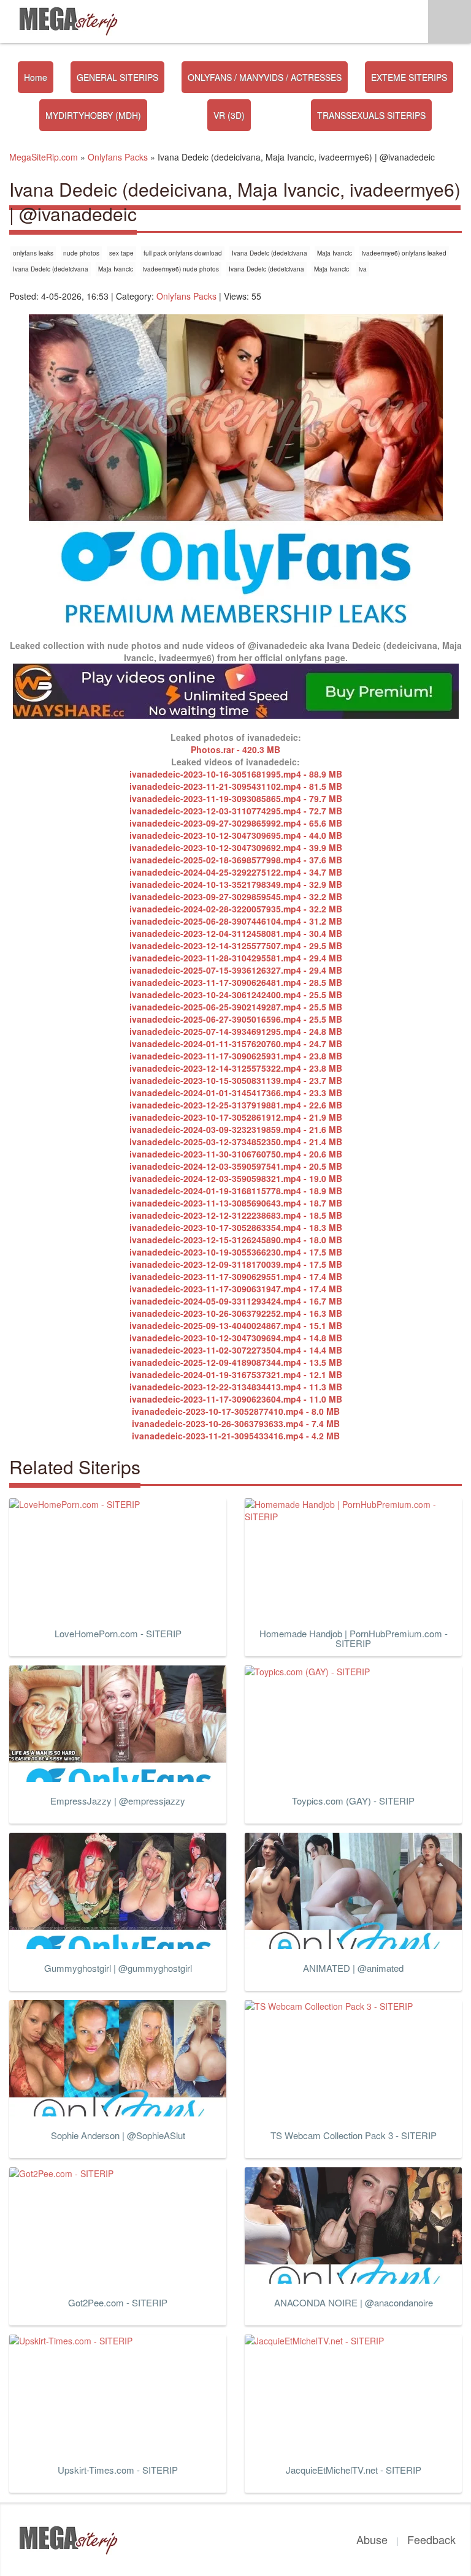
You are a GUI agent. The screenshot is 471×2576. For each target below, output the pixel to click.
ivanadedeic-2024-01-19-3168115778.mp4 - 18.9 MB (236, 1191)
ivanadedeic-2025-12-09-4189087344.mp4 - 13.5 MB (236, 1362)
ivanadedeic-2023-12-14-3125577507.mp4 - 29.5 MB (236, 945)
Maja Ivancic (335, 253)
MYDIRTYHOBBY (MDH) (93, 115)
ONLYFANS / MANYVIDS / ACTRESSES (265, 77)
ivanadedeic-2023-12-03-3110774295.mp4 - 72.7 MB (236, 811)
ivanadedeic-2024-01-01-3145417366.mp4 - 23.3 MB (236, 1093)
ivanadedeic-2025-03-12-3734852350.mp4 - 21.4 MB (236, 1142)
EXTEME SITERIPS (409, 77)
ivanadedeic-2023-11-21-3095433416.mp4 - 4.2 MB (236, 1436)
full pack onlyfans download (183, 253)
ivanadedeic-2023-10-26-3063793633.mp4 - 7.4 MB (236, 1423)
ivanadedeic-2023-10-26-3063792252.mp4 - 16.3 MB (236, 1313)
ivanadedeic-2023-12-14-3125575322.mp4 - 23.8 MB (236, 1068)
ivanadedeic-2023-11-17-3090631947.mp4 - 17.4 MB (236, 1289)
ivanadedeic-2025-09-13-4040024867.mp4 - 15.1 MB (236, 1325)
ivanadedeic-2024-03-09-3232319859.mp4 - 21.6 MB (236, 1129)
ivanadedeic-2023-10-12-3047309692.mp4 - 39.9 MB (236, 847)
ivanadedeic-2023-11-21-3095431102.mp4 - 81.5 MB (236, 786)
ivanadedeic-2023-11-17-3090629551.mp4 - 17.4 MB (236, 1276)
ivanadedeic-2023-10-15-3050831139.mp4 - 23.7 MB (236, 1080)
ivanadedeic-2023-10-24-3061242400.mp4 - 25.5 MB (236, 994)
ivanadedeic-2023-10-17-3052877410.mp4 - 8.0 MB (236, 1411)
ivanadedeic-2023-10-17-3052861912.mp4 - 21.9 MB (236, 1117)
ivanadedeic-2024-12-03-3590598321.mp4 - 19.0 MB (236, 1178)
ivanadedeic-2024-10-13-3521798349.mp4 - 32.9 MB (236, 884)
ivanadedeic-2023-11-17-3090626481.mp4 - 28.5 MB (236, 982)
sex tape (121, 253)
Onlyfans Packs (186, 296)
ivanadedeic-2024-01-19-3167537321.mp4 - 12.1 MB (236, 1374)
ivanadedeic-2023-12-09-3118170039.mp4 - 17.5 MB (236, 1264)
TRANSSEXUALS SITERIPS (371, 115)
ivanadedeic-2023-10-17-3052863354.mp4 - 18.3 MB (236, 1227)
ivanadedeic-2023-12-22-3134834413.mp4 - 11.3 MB (236, 1387)
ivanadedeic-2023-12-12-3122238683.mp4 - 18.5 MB (236, 1215)
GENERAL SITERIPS (117, 77)
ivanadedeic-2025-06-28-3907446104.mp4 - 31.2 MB (236, 921)
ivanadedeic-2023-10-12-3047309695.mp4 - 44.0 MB (236, 835)
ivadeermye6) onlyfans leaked (404, 253)
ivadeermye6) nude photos (181, 269)
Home (36, 77)
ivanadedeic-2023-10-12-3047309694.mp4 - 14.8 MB (236, 1338)
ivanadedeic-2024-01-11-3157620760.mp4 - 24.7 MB (236, 1044)
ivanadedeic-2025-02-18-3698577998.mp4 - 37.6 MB (236, 860)
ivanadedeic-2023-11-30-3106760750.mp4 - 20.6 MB (236, 1154)
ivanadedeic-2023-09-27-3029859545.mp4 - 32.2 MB (236, 896)
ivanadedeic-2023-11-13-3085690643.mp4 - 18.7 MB (236, 1203)
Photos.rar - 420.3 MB (235, 749)
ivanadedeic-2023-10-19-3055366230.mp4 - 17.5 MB (236, 1252)
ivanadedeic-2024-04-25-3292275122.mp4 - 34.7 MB (236, 872)
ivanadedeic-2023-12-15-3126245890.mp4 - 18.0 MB (236, 1240)
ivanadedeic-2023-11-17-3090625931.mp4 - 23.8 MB (236, 1056)
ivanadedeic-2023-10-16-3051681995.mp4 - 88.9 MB (236, 774)
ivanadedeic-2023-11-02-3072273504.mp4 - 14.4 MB (236, 1350)
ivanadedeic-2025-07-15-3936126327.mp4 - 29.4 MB (236, 970)
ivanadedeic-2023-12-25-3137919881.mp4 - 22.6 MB (236, 1105)
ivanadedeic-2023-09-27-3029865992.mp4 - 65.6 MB (236, 823)
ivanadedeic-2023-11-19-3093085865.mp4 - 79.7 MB (236, 798)
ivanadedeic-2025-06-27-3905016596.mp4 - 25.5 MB (236, 1019)
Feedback (431, 2539)
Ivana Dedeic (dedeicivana (270, 253)
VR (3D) (229, 115)
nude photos (81, 253)
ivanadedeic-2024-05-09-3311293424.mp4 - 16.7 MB (236, 1301)
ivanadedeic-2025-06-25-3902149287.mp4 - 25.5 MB (236, 1007)
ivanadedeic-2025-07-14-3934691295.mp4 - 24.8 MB (236, 1031)
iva (363, 269)
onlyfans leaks (33, 253)
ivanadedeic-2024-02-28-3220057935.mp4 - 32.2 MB (236, 909)
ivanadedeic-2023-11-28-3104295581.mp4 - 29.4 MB (236, 958)
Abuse (372, 2539)
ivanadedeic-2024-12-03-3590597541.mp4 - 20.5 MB (236, 1166)
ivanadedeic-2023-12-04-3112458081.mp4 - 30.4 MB (236, 933)
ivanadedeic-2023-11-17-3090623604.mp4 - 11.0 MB (236, 1399)
